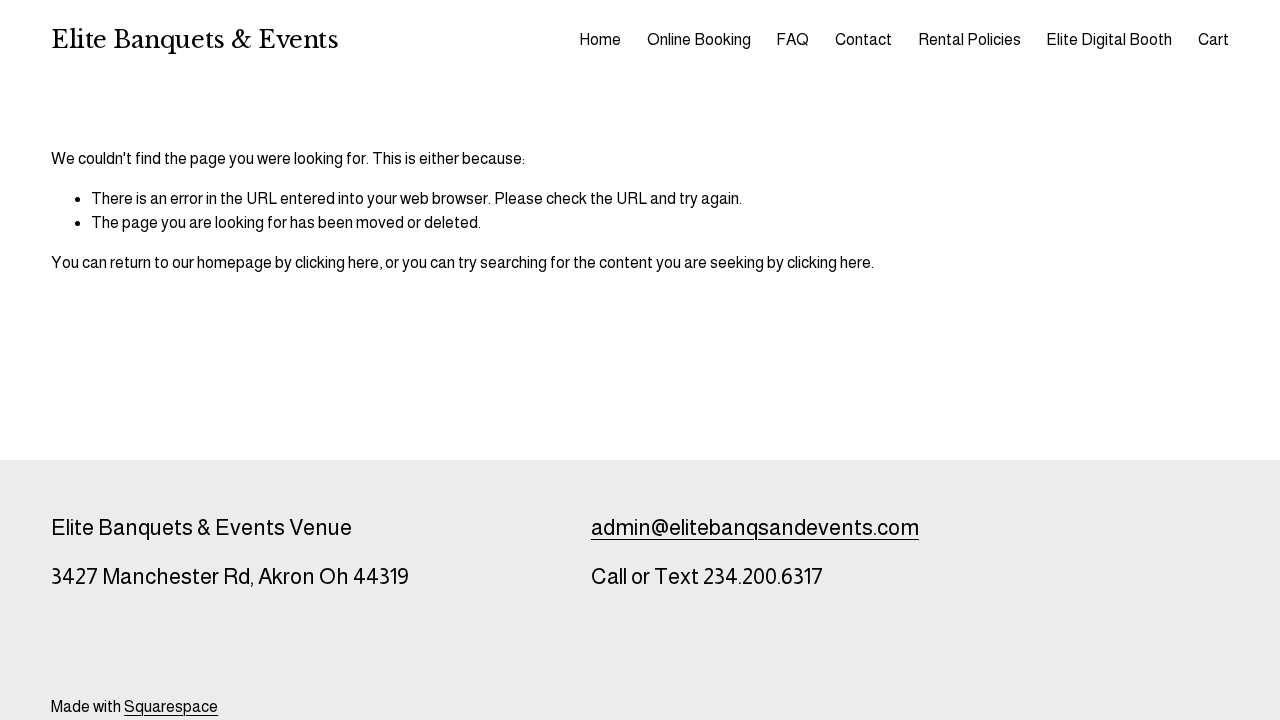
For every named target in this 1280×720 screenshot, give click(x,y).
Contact (863, 39)
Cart (1213, 39)
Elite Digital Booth (1109, 39)
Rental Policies (969, 39)
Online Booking (699, 39)
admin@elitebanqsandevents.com (755, 527)
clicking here (337, 262)
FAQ (792, 39)
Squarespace (171, 706)
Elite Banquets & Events (194, 39)
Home (600, 39)
